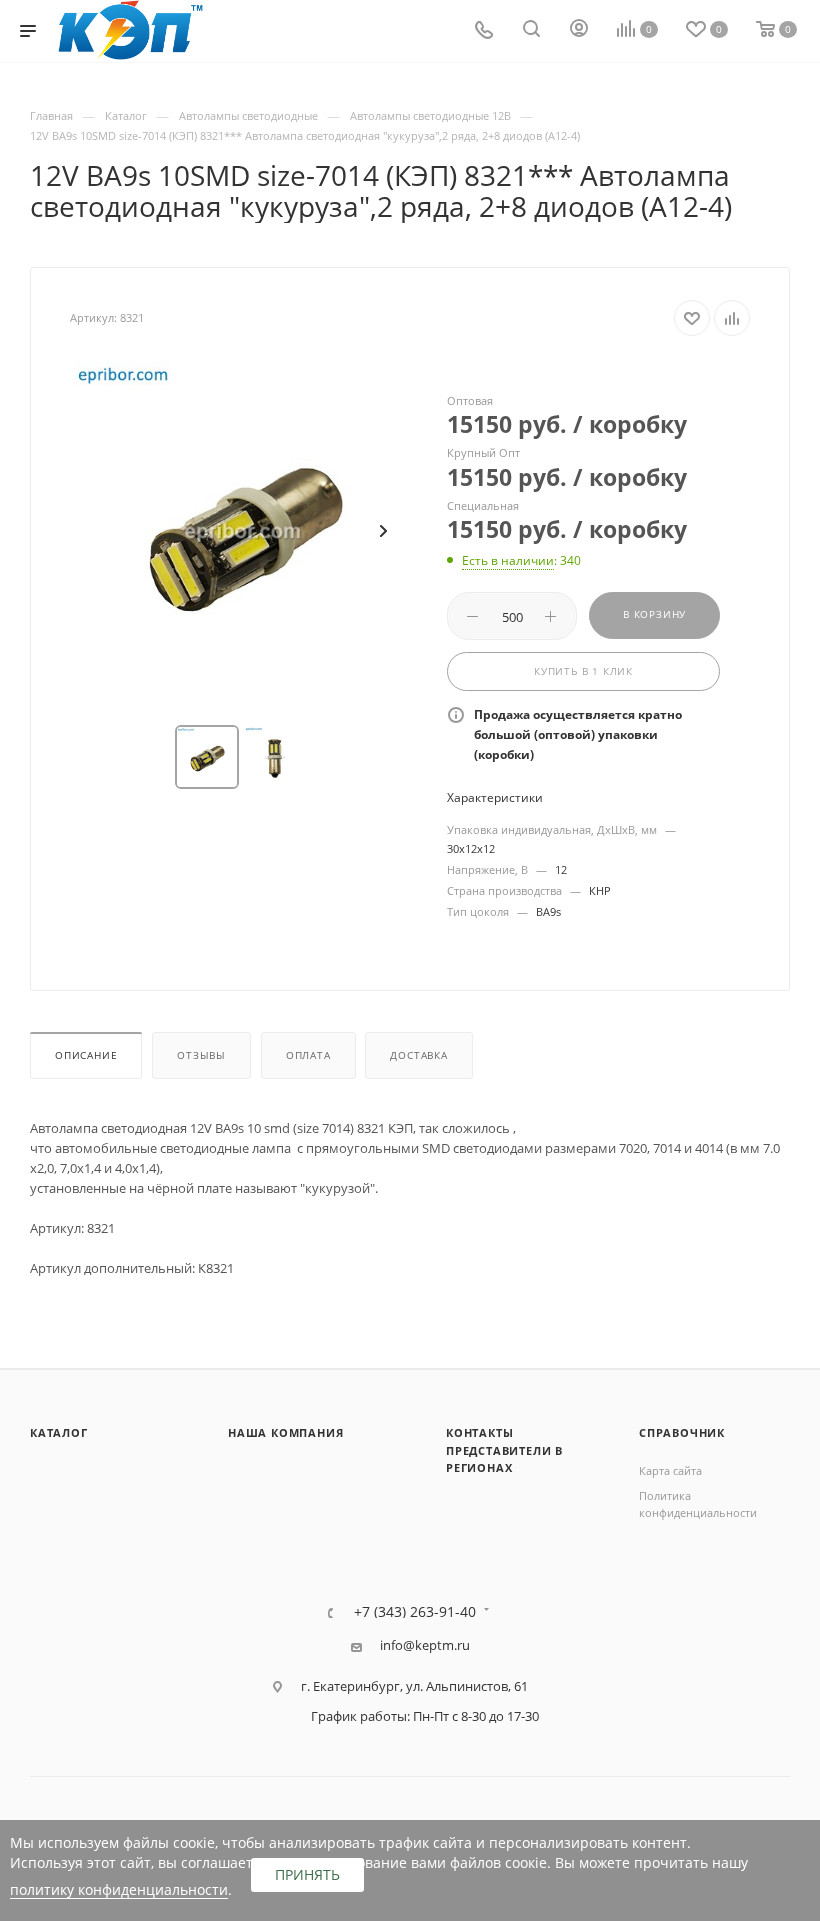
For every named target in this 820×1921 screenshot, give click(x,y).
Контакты (479, 1432)
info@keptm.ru (425, 1645)
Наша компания (285, 1432)
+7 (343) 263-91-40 (415, 1612)
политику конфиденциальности (119, 1889)
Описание (86, 1055)
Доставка (418, 1055)
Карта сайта (670, 1470)
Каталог (59, 1432)
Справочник (682, 1432)
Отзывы (201, 1055)
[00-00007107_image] (243, 531)
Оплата (308, 1055)
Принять (307, 1874)
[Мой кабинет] (579, 31)
